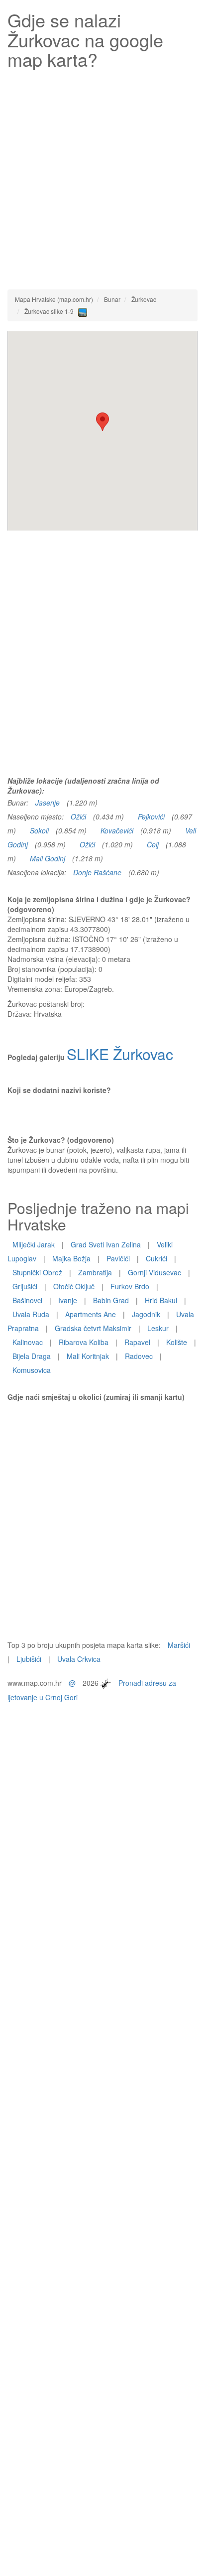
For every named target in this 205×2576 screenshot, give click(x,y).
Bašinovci (27, 1300)
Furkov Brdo (130, 1286)
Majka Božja (71, 1258)
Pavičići (118, 1258)
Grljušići (25, 1286)
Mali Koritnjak (88, 1356)
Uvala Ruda (31, 1314)
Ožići (78, 816)
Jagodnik (146, 1314)
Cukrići (156, 1258)
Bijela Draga (32, 1356)
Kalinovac (28, 1342)
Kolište (177, 1342)
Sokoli (39, 830)
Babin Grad (111, 1300)
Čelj (153, 844)
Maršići (179, 1645)
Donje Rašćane (97, 872)
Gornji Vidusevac (154, 1272)
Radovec (139, 1356)
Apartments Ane (91, 1314)
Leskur (158, 1328)
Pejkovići (151, 816)
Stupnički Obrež (37, 1272)
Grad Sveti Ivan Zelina (106, 1244)
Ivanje (68, 1300)
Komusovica (32, 1370)
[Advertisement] (102, 177)
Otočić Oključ (74, 1286)
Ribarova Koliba (84, 1342)
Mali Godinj (48, 858)
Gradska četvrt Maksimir (93, 1328)
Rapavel (137, 1342)
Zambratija (95, 1272)
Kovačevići (117, 830)
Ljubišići (29, 1659)
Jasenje (48, 803)
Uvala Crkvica (79, 1659)
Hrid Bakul (161, 1300)
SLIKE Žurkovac (120, 1054)
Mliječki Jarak (34, 1244)
